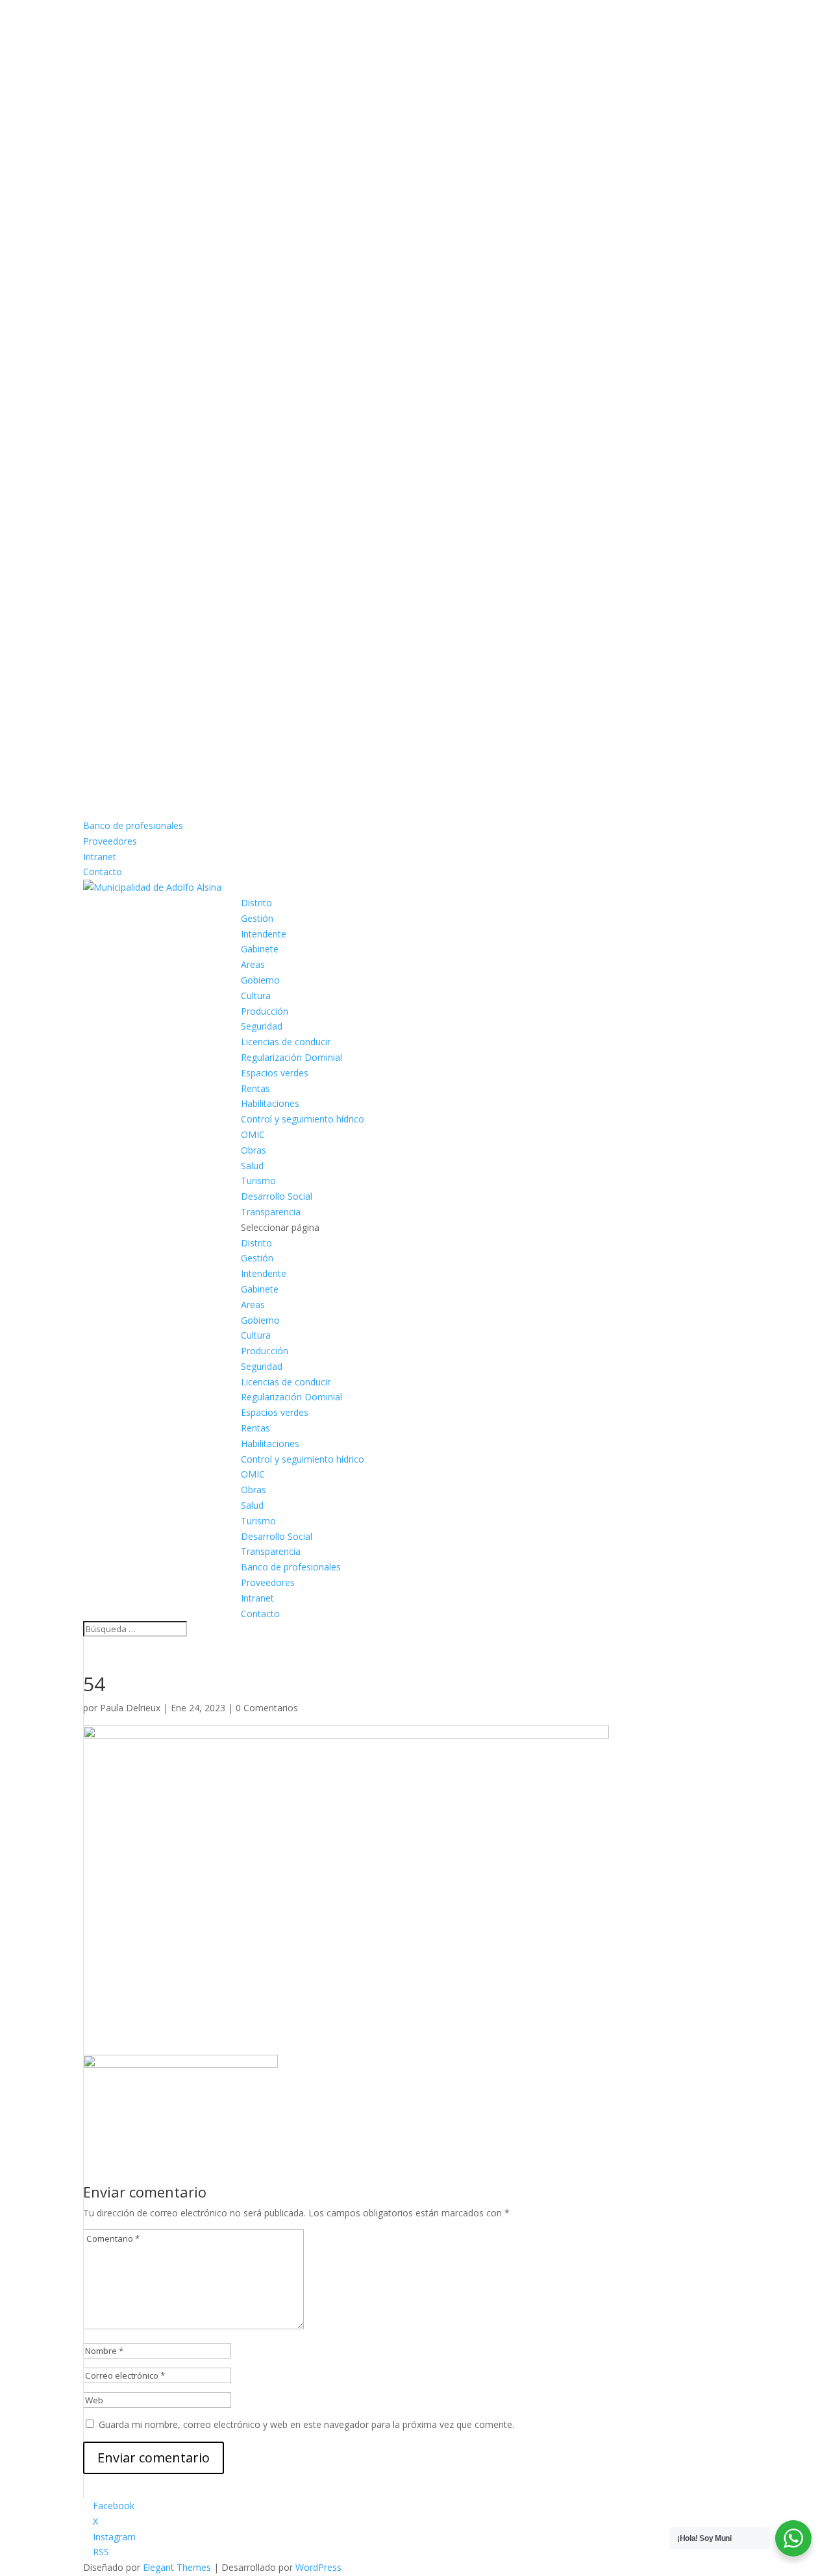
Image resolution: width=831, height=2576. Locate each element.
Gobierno (260, 980)
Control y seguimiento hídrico (303, 1119)
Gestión (257, 918)
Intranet (100, 857)
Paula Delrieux (130, 1708)
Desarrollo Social (277, 1196)
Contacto (103, 872)
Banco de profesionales (133, 825)
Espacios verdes (275, 1073)
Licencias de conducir (286, 1042)
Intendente (264, 934)
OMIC (253, 1134)
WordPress (318, 2567)
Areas (253, 964)
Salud (252, 1166)
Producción (265, 1011)
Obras (254, 1150)
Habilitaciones (270, 1103)
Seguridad (262, 1026)
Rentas (255, 1088)
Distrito (256, 903)
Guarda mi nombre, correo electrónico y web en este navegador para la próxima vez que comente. (306, 2424)
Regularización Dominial (291, 1057)
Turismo (258, 1181)
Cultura (256, 996)
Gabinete (260, 949)
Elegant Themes (177, 2567)
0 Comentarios (267, 1708)
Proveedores (110, 841)
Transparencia (271, 1212)
